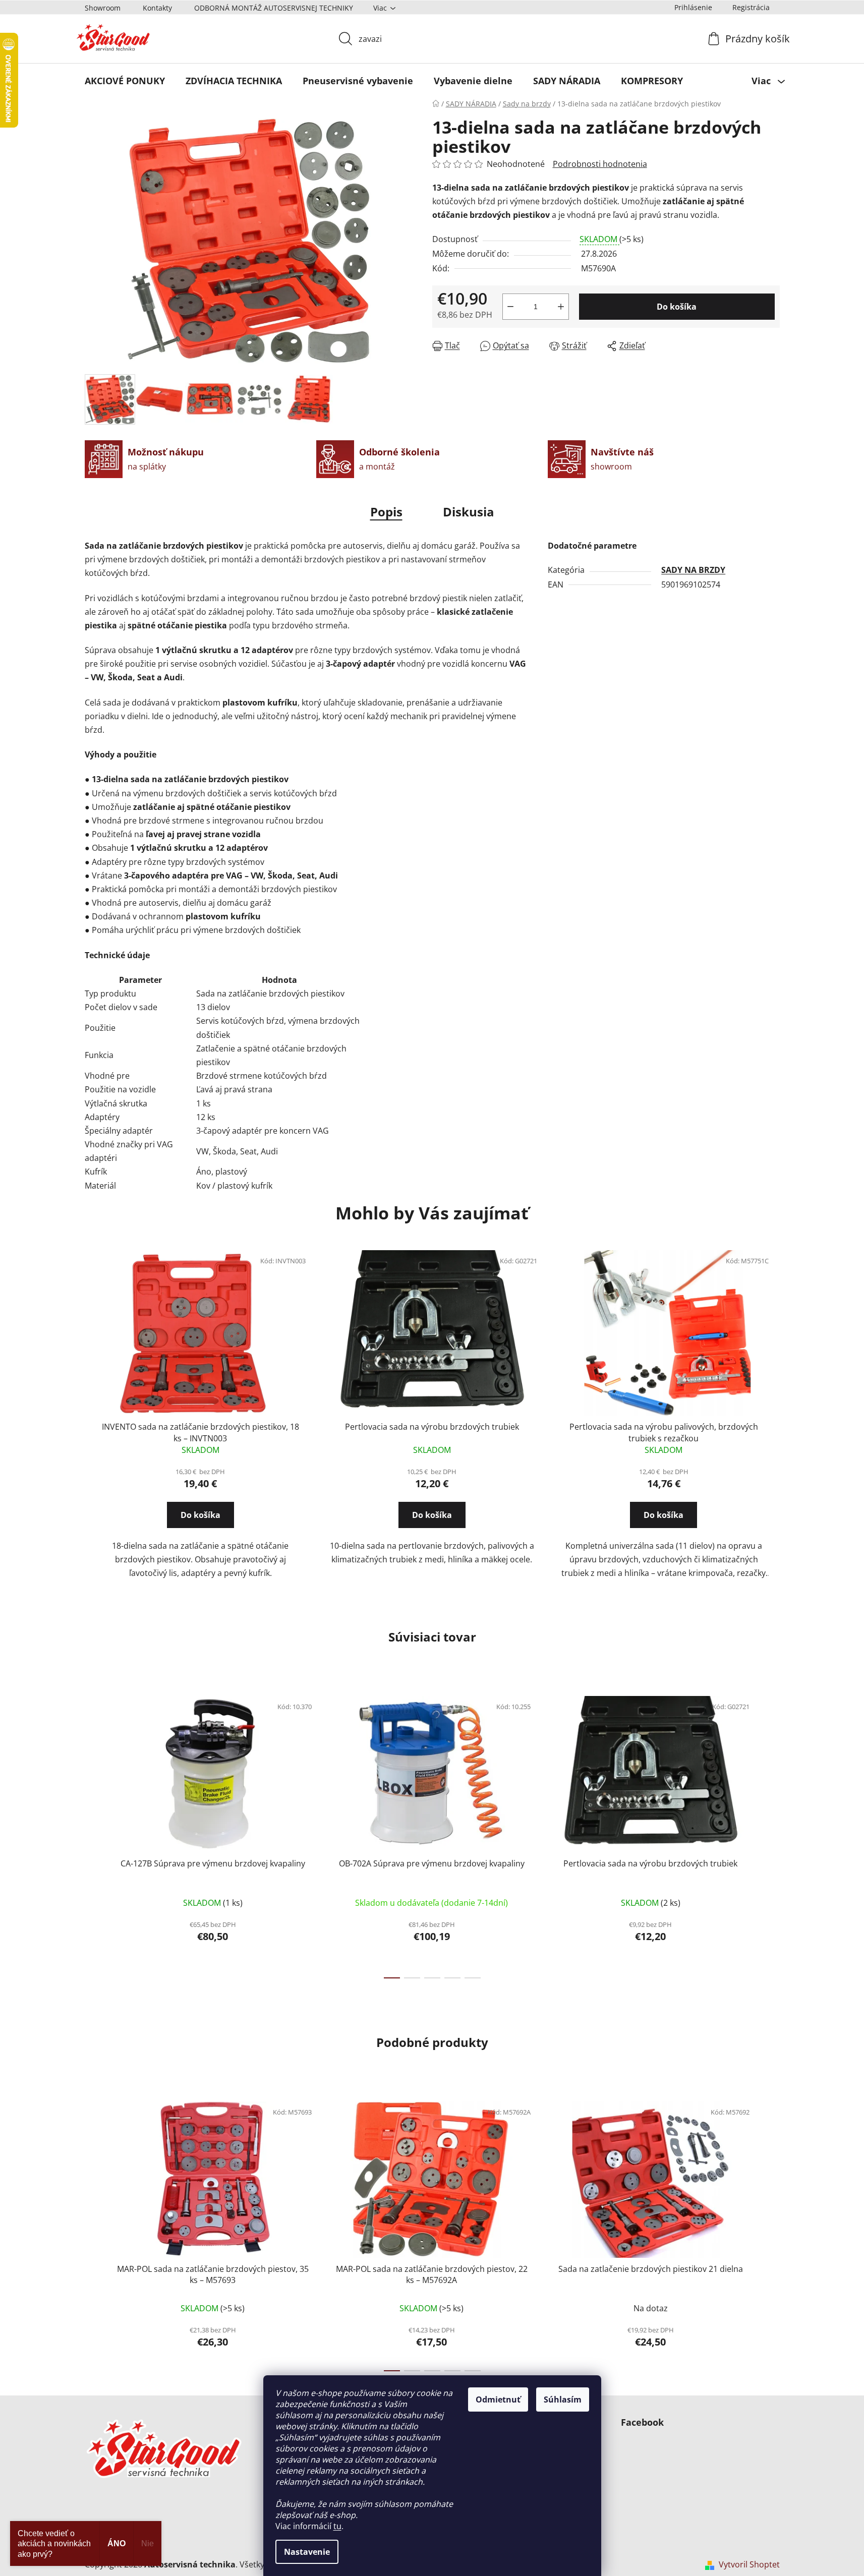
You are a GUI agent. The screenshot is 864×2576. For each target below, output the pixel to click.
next (772, 1834)
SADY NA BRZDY (693, 570)
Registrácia (751, 7)
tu (337, 2526)
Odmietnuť (498, 2399)
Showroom (103, 8)
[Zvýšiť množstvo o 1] (561, 307)
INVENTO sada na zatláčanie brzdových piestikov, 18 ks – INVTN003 (200, 1432)
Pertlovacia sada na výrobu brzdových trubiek (432, 1427)
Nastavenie (307, 2552)
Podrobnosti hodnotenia (600, 164)
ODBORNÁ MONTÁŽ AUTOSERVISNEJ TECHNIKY (274, 8)
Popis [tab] (386, 512)
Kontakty (157, 8)
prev (93, 1834)
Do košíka (677, 307)
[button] (200, 1524)
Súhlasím (563, 2399)
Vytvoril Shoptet (749, 2564)
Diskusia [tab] (469, 512)
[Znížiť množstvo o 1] (510, 307)
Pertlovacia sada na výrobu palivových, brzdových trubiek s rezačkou (664, 1432)
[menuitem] (125, 81)
